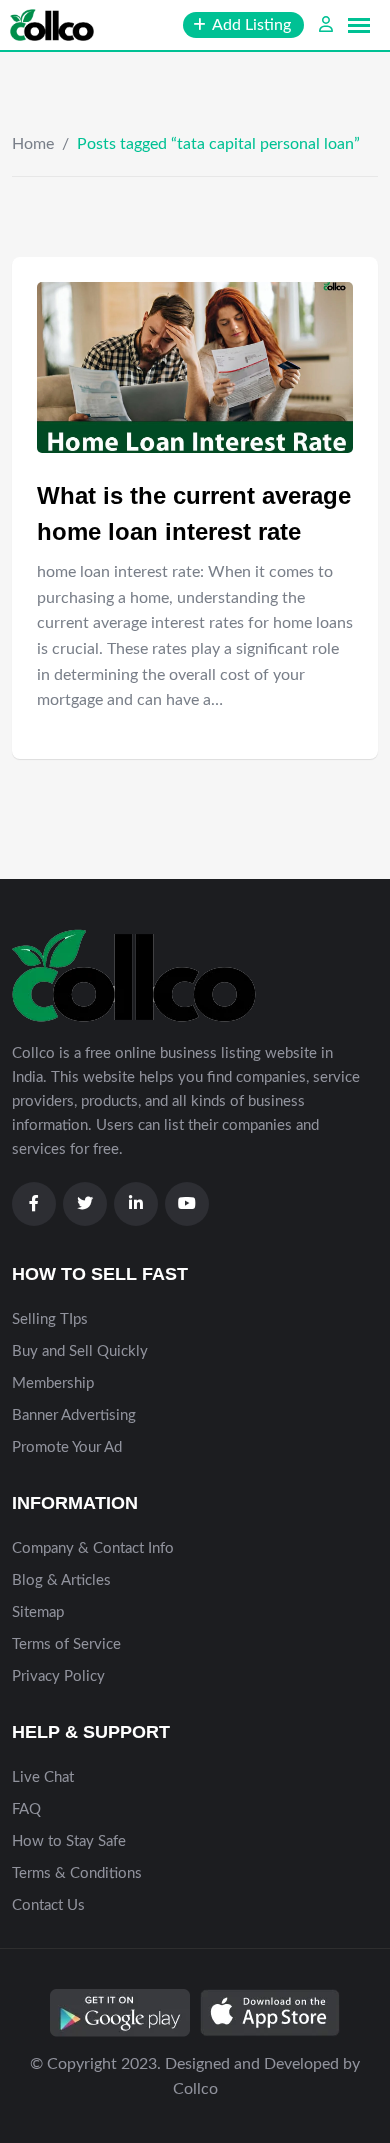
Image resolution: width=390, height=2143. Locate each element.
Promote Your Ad (67, 1447)
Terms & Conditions (77, 1873)
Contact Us (48, 1905)
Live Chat (43, 1777)
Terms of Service (66, 1644)
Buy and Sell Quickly (80, 1351)
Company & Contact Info (93, 1548)
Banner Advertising (74, 1415)
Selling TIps (50, 1319)
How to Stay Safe (69, 1841)
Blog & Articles (61, 1580)
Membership (53, 1383)
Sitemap (38, 1612)
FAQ (26, 1809)
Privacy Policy (58, 1676)
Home (33, 144)
